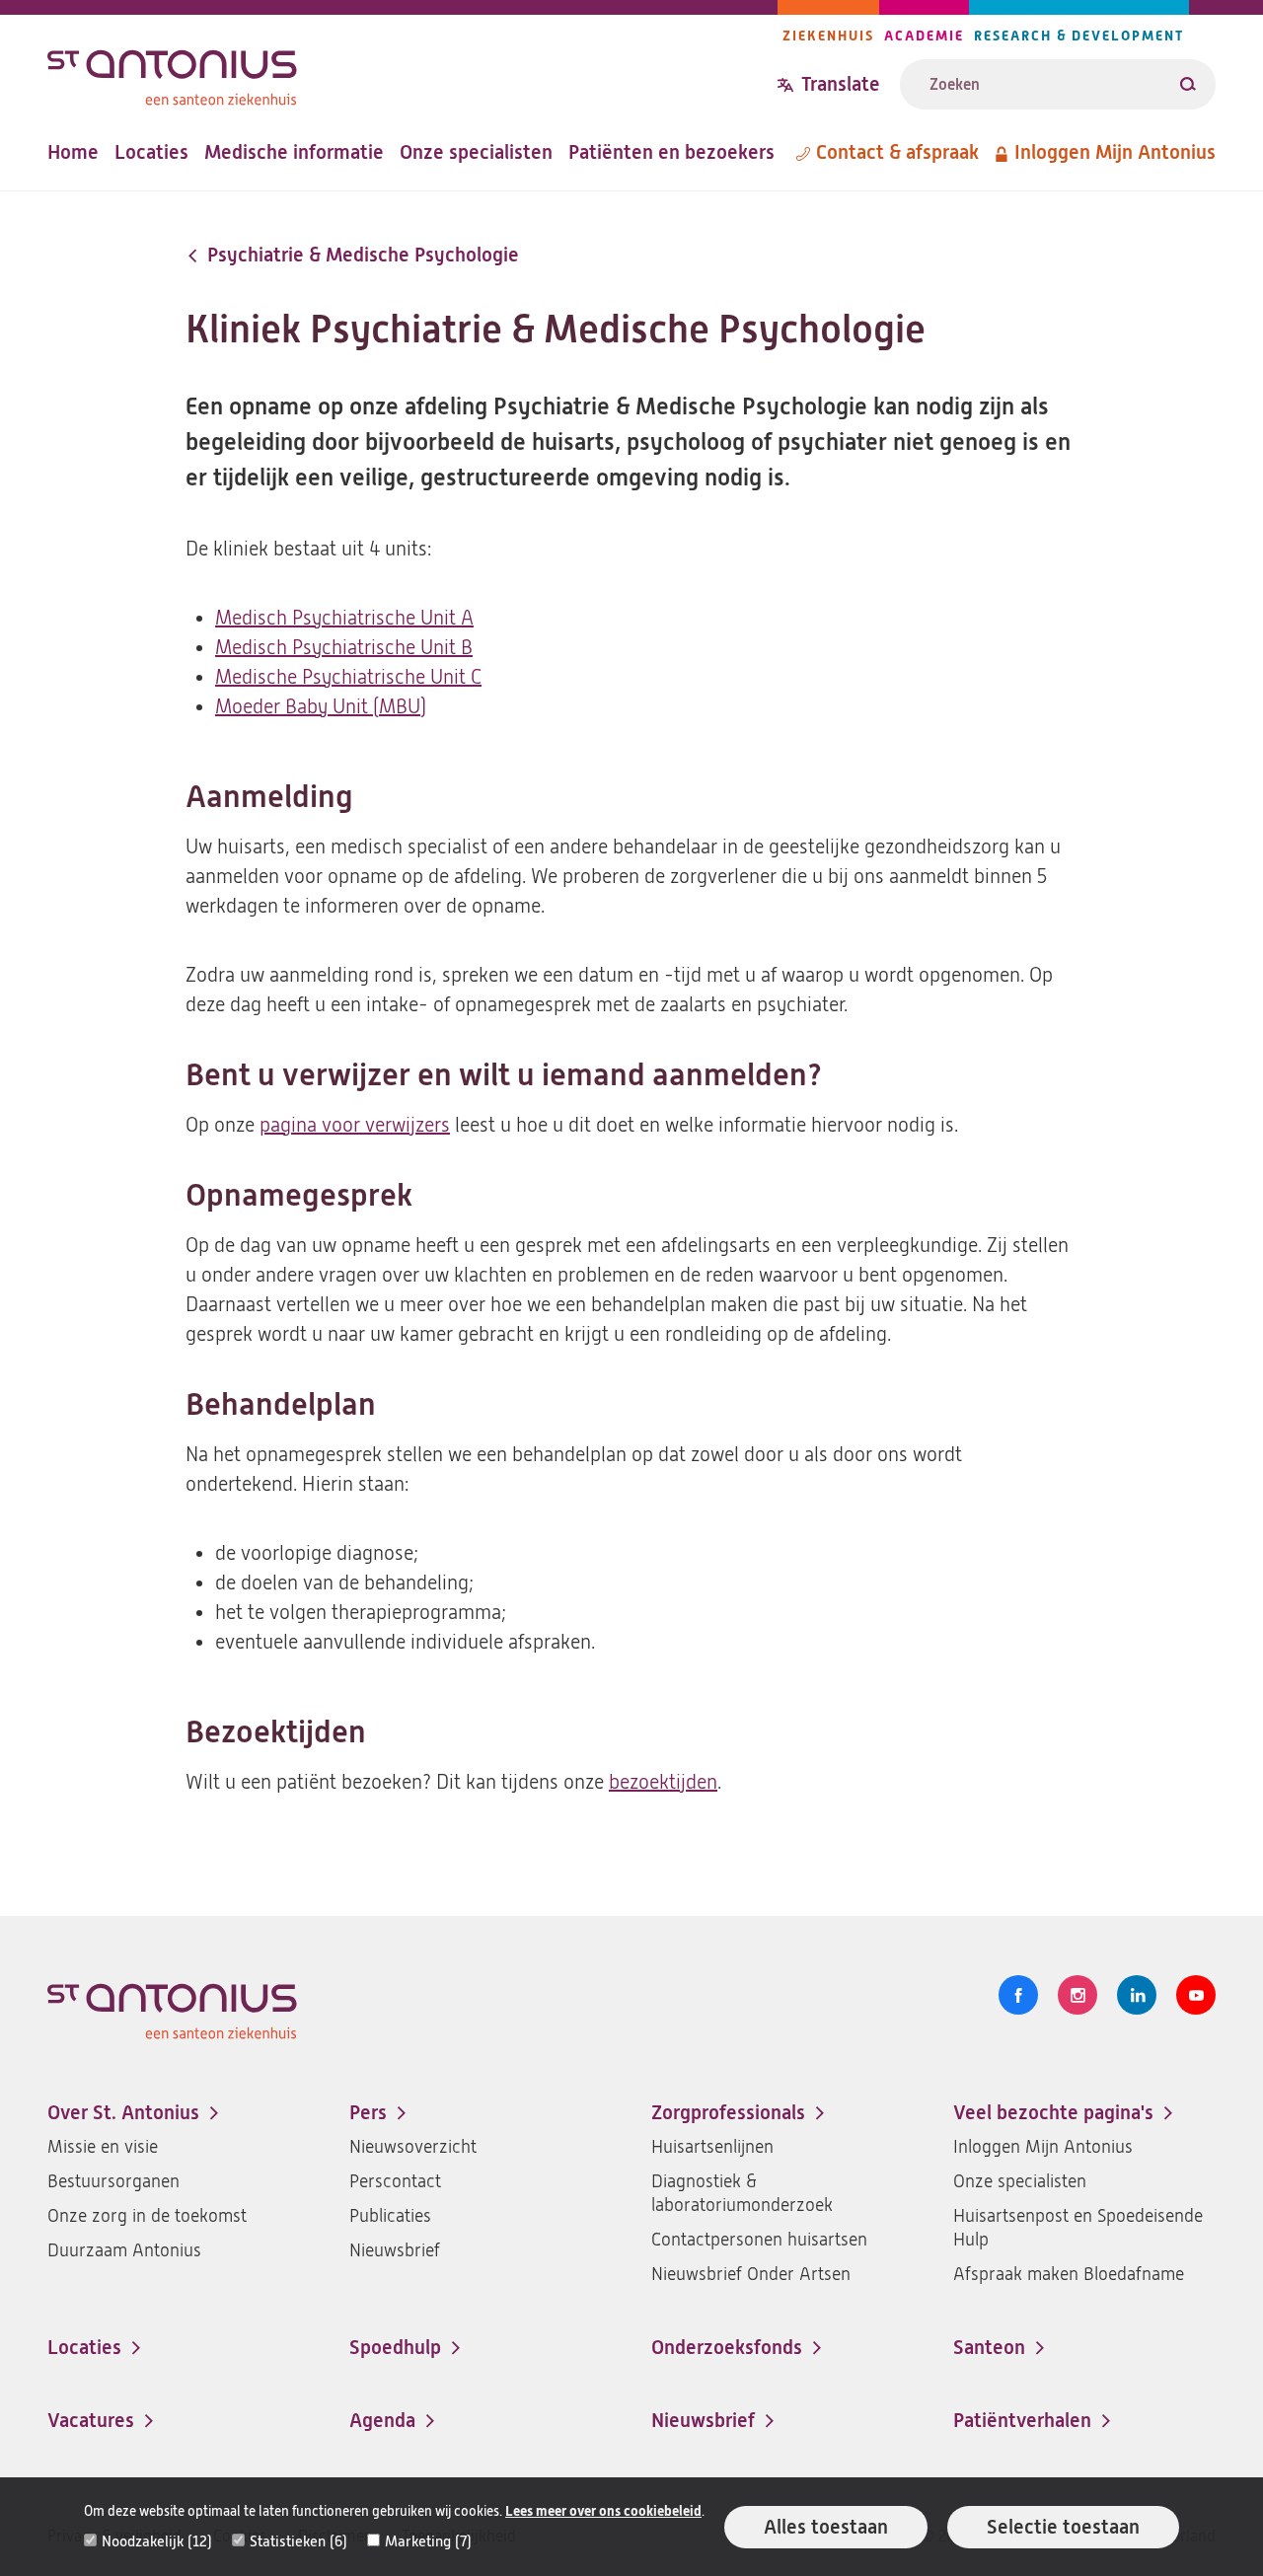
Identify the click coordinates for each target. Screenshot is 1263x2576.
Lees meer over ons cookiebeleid (603, 2511)
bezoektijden (663, 1782)
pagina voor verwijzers (355, 1125)
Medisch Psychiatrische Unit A (344, 618)
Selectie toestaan (1063, 2527)
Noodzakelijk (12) (157, 2541)
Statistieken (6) (298, 2541)
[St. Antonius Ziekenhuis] (412, 73)
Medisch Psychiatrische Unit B (344, 648)
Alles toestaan (826, 2527)
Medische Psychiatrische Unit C (348, 677)
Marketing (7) (428, 2541)
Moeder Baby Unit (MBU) (321, 707)
